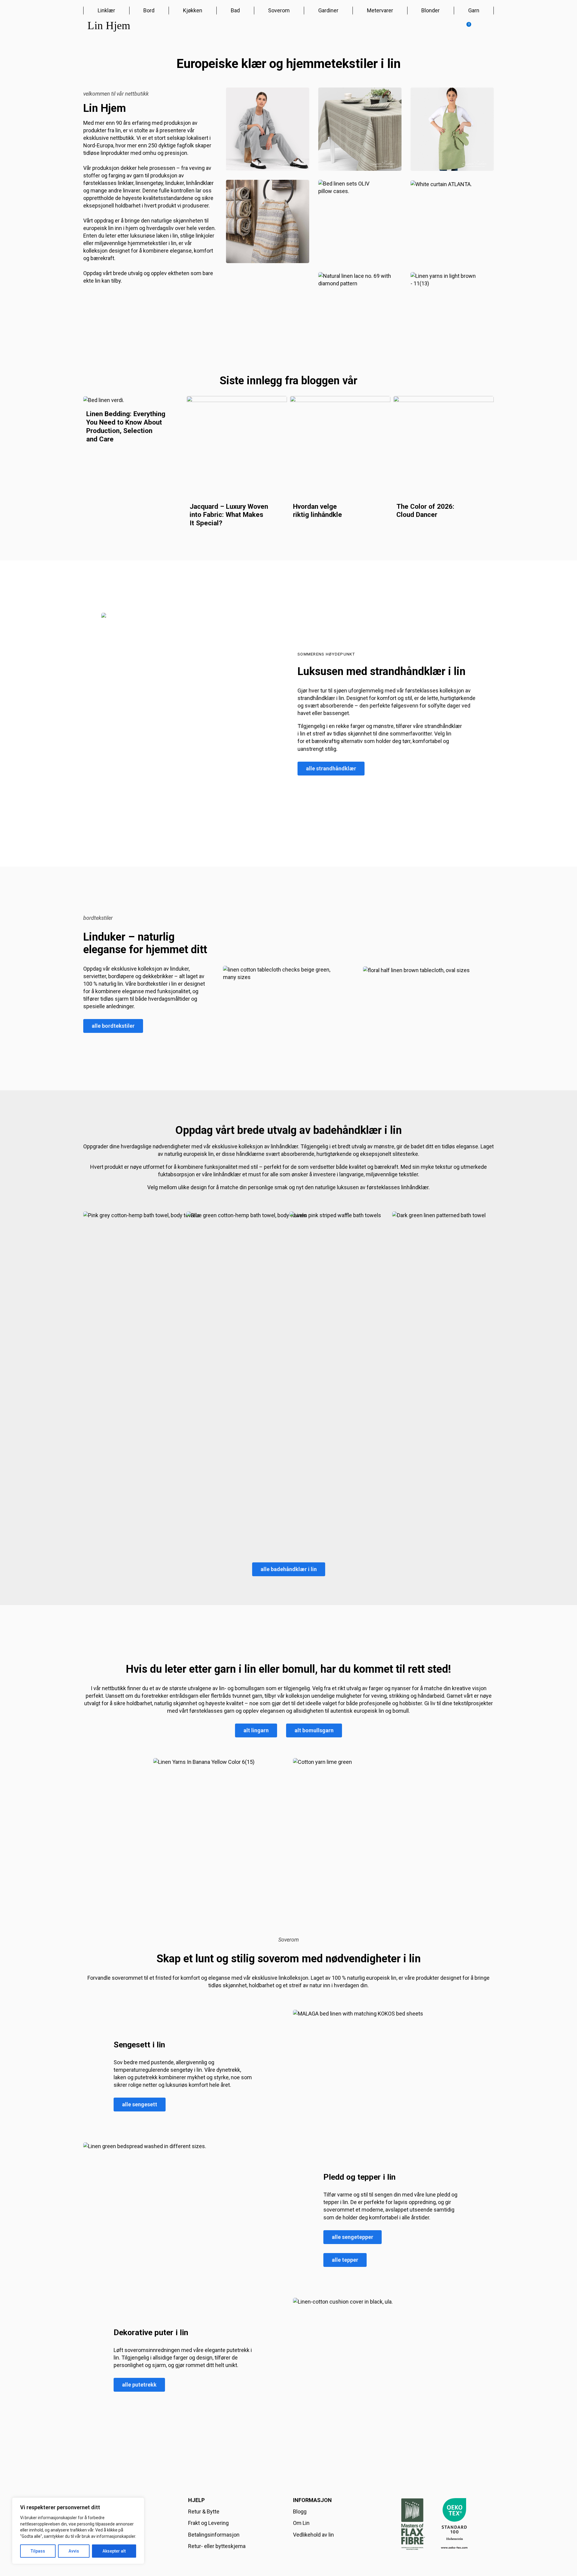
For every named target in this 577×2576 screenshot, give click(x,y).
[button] (466, 27)
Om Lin (301, 2523)
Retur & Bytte (204, 2512)
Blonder (430, 10)
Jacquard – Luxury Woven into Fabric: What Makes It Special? (229, 515)
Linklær (106, 10)
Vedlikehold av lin (313, 2535)
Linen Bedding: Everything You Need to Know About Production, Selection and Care (126, 426)
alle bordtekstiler (113, 1026)
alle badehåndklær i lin (289, 1569)
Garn (474, 10)
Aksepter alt (114, 2551)
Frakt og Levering (208, 2523)
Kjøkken (193, 10)
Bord (149, 10)
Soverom (279, 10)
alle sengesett (140, 2104)
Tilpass (38, 2551)
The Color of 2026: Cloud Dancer (425, 511)
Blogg (300, 2512)
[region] (78, 2531)
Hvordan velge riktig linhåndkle (318, 511)
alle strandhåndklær (331, 768)
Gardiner (328, 10)
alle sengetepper (353, 2237)
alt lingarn (256, 1730)
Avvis (74, 2551)
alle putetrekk (139, 2385)
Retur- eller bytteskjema (217, 2546)
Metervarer (380, 10)
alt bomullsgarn (314, 1730)
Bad (235, 10)
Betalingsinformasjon (214, 2535)
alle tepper (345, 2260)
